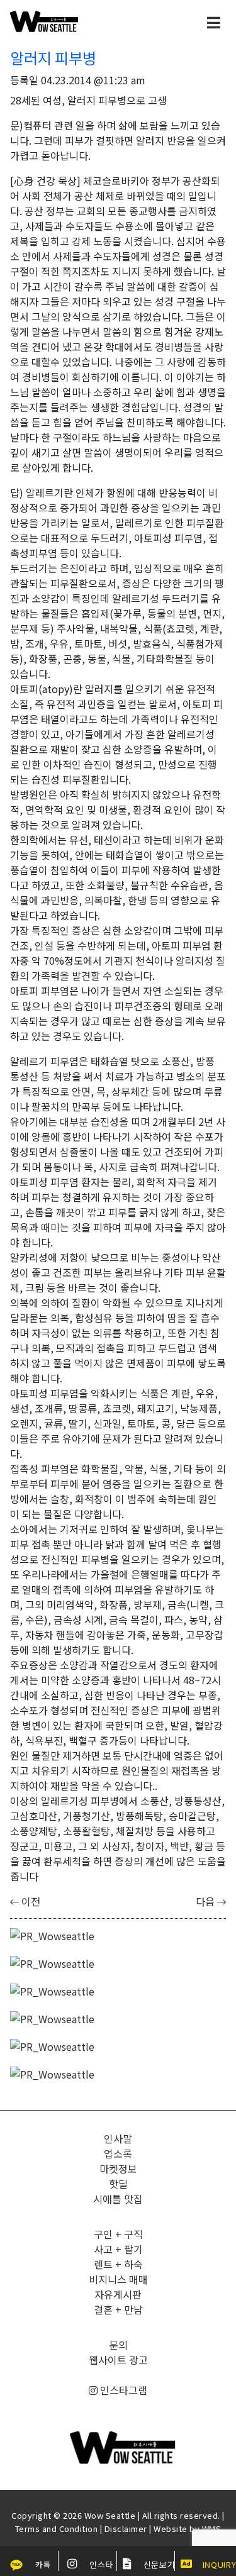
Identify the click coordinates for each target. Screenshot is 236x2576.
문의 (118, 2345)
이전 (30, 1901)
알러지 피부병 (53, 58)
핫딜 (118, 2184)
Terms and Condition (57, 2529)
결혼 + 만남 (118, 2309)
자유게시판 (118, 2294)
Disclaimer (126, 2529)
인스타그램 (122, 2390)
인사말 (118, 2138)
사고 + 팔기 (118, 2249)
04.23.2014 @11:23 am (93, 80)
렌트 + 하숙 (118, 2264)
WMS (212, 2529)
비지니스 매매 (118, 2279)
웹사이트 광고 (118, 2360)
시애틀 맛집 (118, 2199)
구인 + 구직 (118, 2234)
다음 (206, 1901)
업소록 (118, 2153)
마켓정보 (118, 2168)
